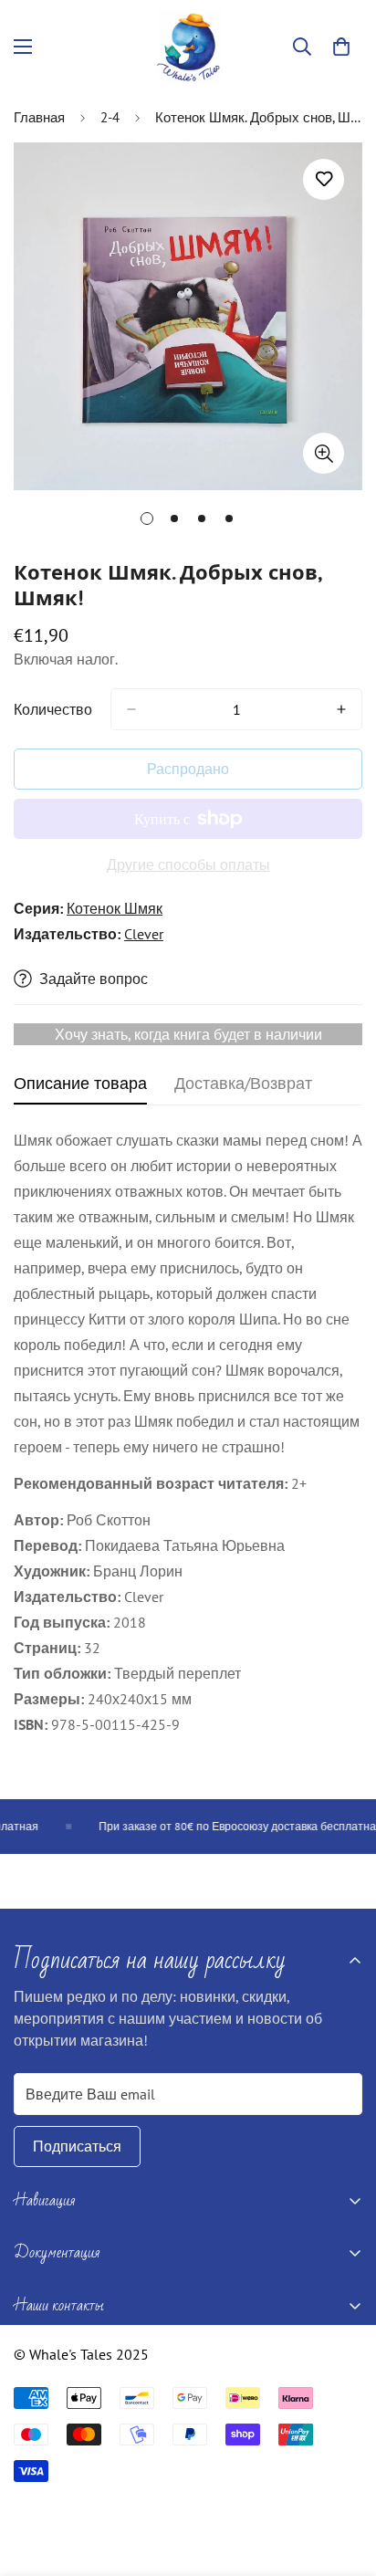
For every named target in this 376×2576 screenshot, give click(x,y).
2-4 (110, 117)
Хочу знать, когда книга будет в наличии (188, 1034)
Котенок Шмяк (115, 908)
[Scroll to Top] (343, 2479)
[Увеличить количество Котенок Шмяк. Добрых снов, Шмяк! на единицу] (341, 709)
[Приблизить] (324, 453)
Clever (144, 934)
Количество (53, 709)
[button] (341, 47)
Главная (39, 117)
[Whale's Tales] (188, 47)
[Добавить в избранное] (324, 179)
